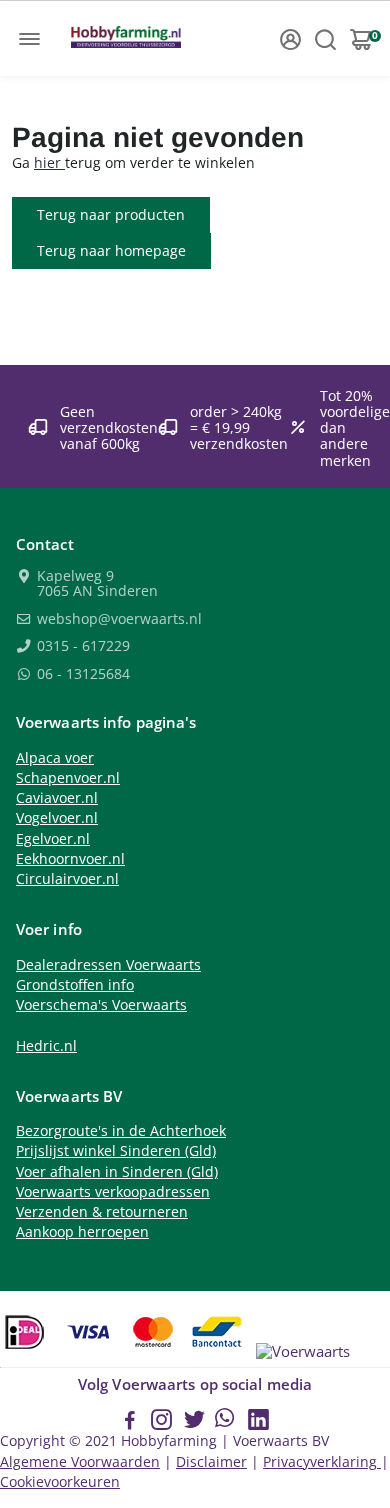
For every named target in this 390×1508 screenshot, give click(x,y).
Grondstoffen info (75, 985)
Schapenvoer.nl (68, 778)
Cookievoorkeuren (60, 1482)
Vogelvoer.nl (57, 818)
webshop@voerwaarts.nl (117, 620)
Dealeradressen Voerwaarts (108, 965)
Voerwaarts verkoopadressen (113, 1192)
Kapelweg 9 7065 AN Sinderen (95, 584)
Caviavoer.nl (57, 798)
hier (49, 162)
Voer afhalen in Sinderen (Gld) (117, 1172)
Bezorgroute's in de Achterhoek (121, 1131)
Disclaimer (211, 1462)
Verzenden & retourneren (102, 1212)
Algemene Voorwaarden (80, 1462)
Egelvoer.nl (53, 839)
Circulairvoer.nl (67, 879)
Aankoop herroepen (82, 1232)
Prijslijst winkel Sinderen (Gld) (116, 1151)
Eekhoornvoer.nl (70, 859)
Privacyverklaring (322, 1462)
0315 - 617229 (81, 647)
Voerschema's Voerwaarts (101, 1005)
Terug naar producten (111, 214)
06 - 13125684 (81, 675)
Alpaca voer (55, 758)
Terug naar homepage (111, 250)
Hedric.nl (46, 1046)
